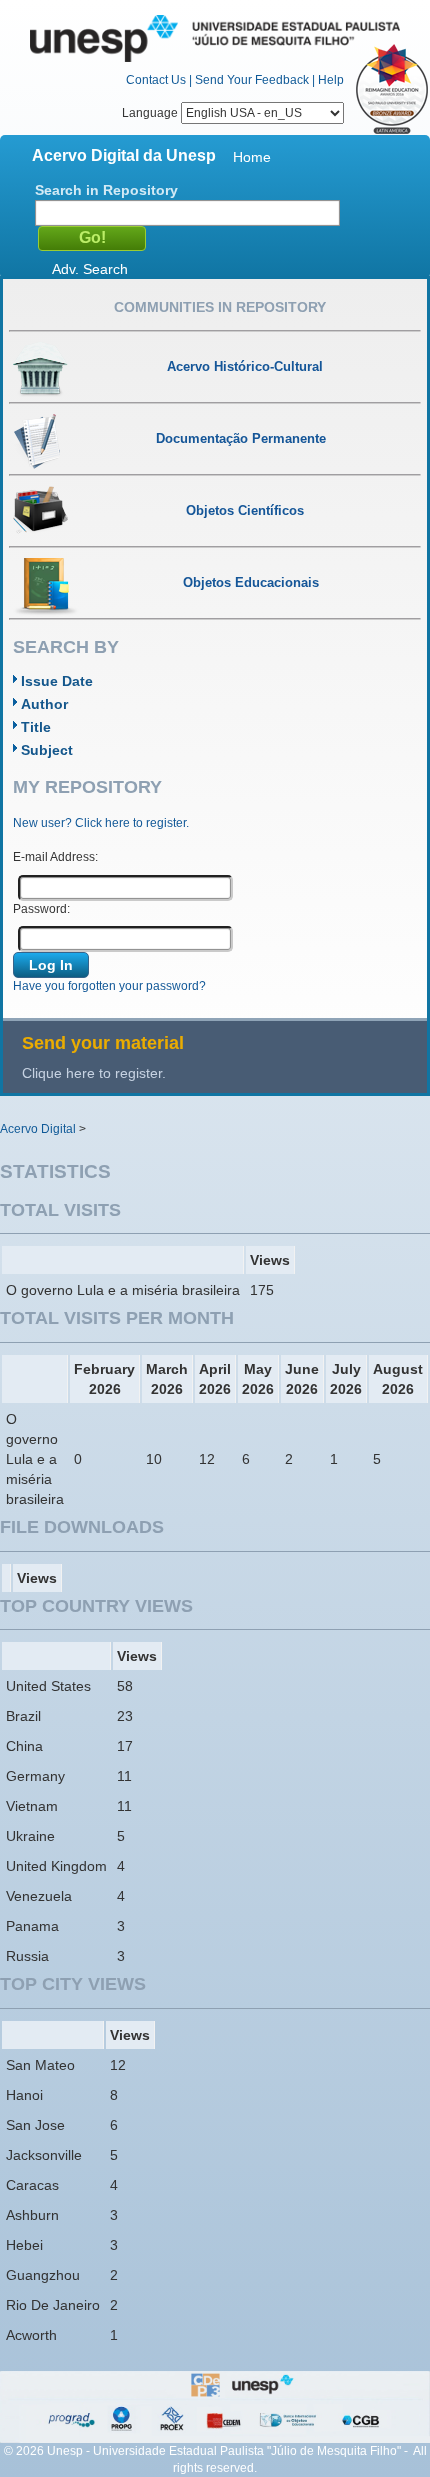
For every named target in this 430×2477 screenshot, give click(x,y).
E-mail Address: (55, 857)
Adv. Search (90, 269)
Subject (47, 750)
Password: (41, 909)
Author (44, 704)
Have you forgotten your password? (109, 986)
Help (331, 80)
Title (36, 727)
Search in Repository (106, 190)
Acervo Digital (38, 1129)
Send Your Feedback (252, 80)
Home (252, 157)
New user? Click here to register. (101, 823)
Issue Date (57, 681)
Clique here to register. (94, 1073)
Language (151, 113)
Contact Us (156, 80)
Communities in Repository (220, 307)
